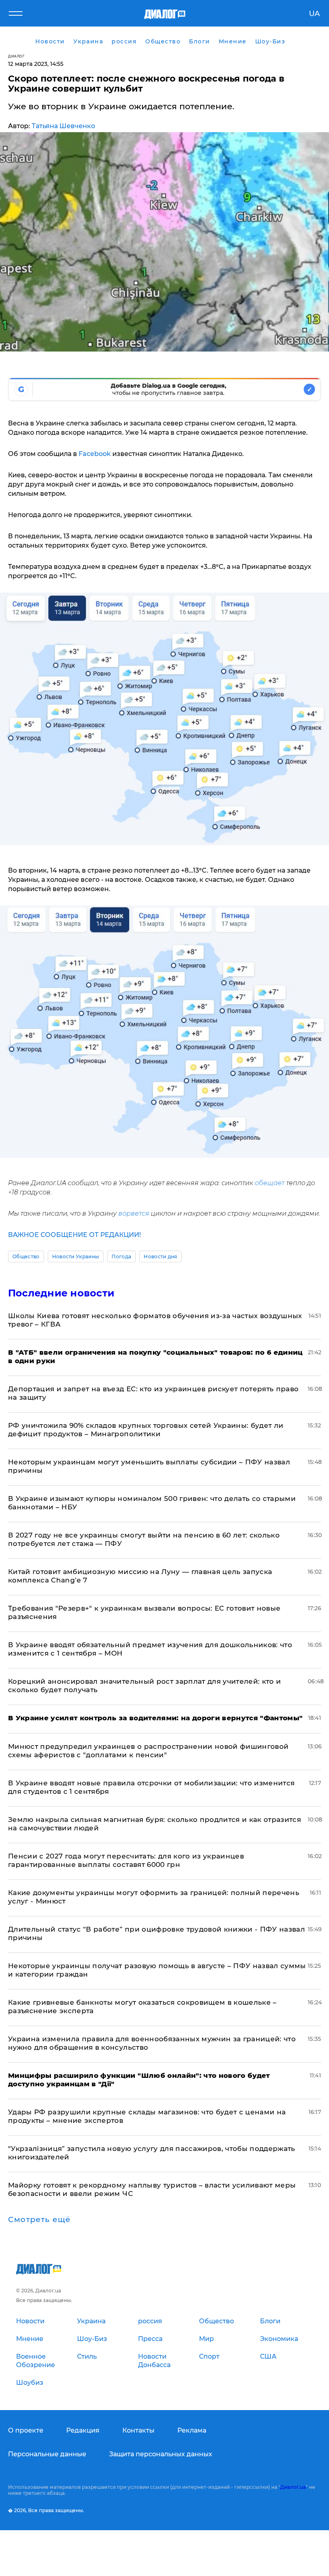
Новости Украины (76, 1256)
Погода (121, 1256)
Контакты (138, 2430)
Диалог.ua (293, 2487)
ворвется (134, 1213)
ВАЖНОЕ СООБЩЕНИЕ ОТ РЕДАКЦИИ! (74, 1235)
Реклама (192, 2430)
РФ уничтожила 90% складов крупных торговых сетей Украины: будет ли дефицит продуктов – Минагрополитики (146, 1430)
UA (314, 14)
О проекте (26, 2430)
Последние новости (61, 1293)
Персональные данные (47, 2454)
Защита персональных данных (161, 2454)
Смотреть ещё (39, 2220)
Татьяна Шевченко (63, 126)
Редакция (83, 2430)
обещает (270, 1183)
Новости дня (160, 1256)
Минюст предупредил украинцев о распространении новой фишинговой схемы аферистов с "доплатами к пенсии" (148, 1751)
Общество (26, 1256)
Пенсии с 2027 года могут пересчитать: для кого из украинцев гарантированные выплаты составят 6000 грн (126, 1860)
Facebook (95, 454)
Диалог (16, 56)
